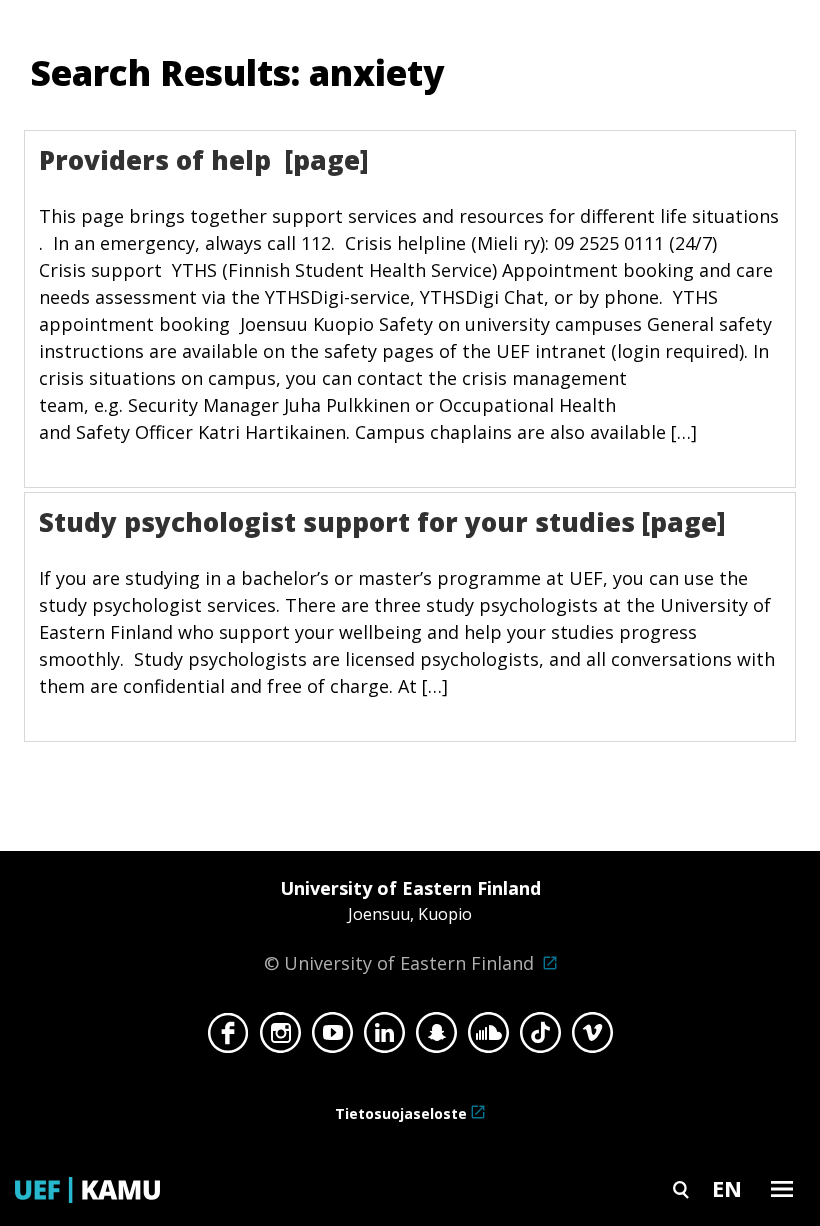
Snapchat (436, 1038)
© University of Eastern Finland (402, 925)
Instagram (280, 1038)
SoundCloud (488, 1038)
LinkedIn (384, 1038)
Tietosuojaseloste (401, 1113)
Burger (782, 1188)
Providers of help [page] (204, 160)
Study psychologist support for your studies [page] (382, 522)
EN (727, 1188)
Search (681, 1188)
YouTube (332, 1038)
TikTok (540, 1038)
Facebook (228, 1038)
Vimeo (592, 1038)
